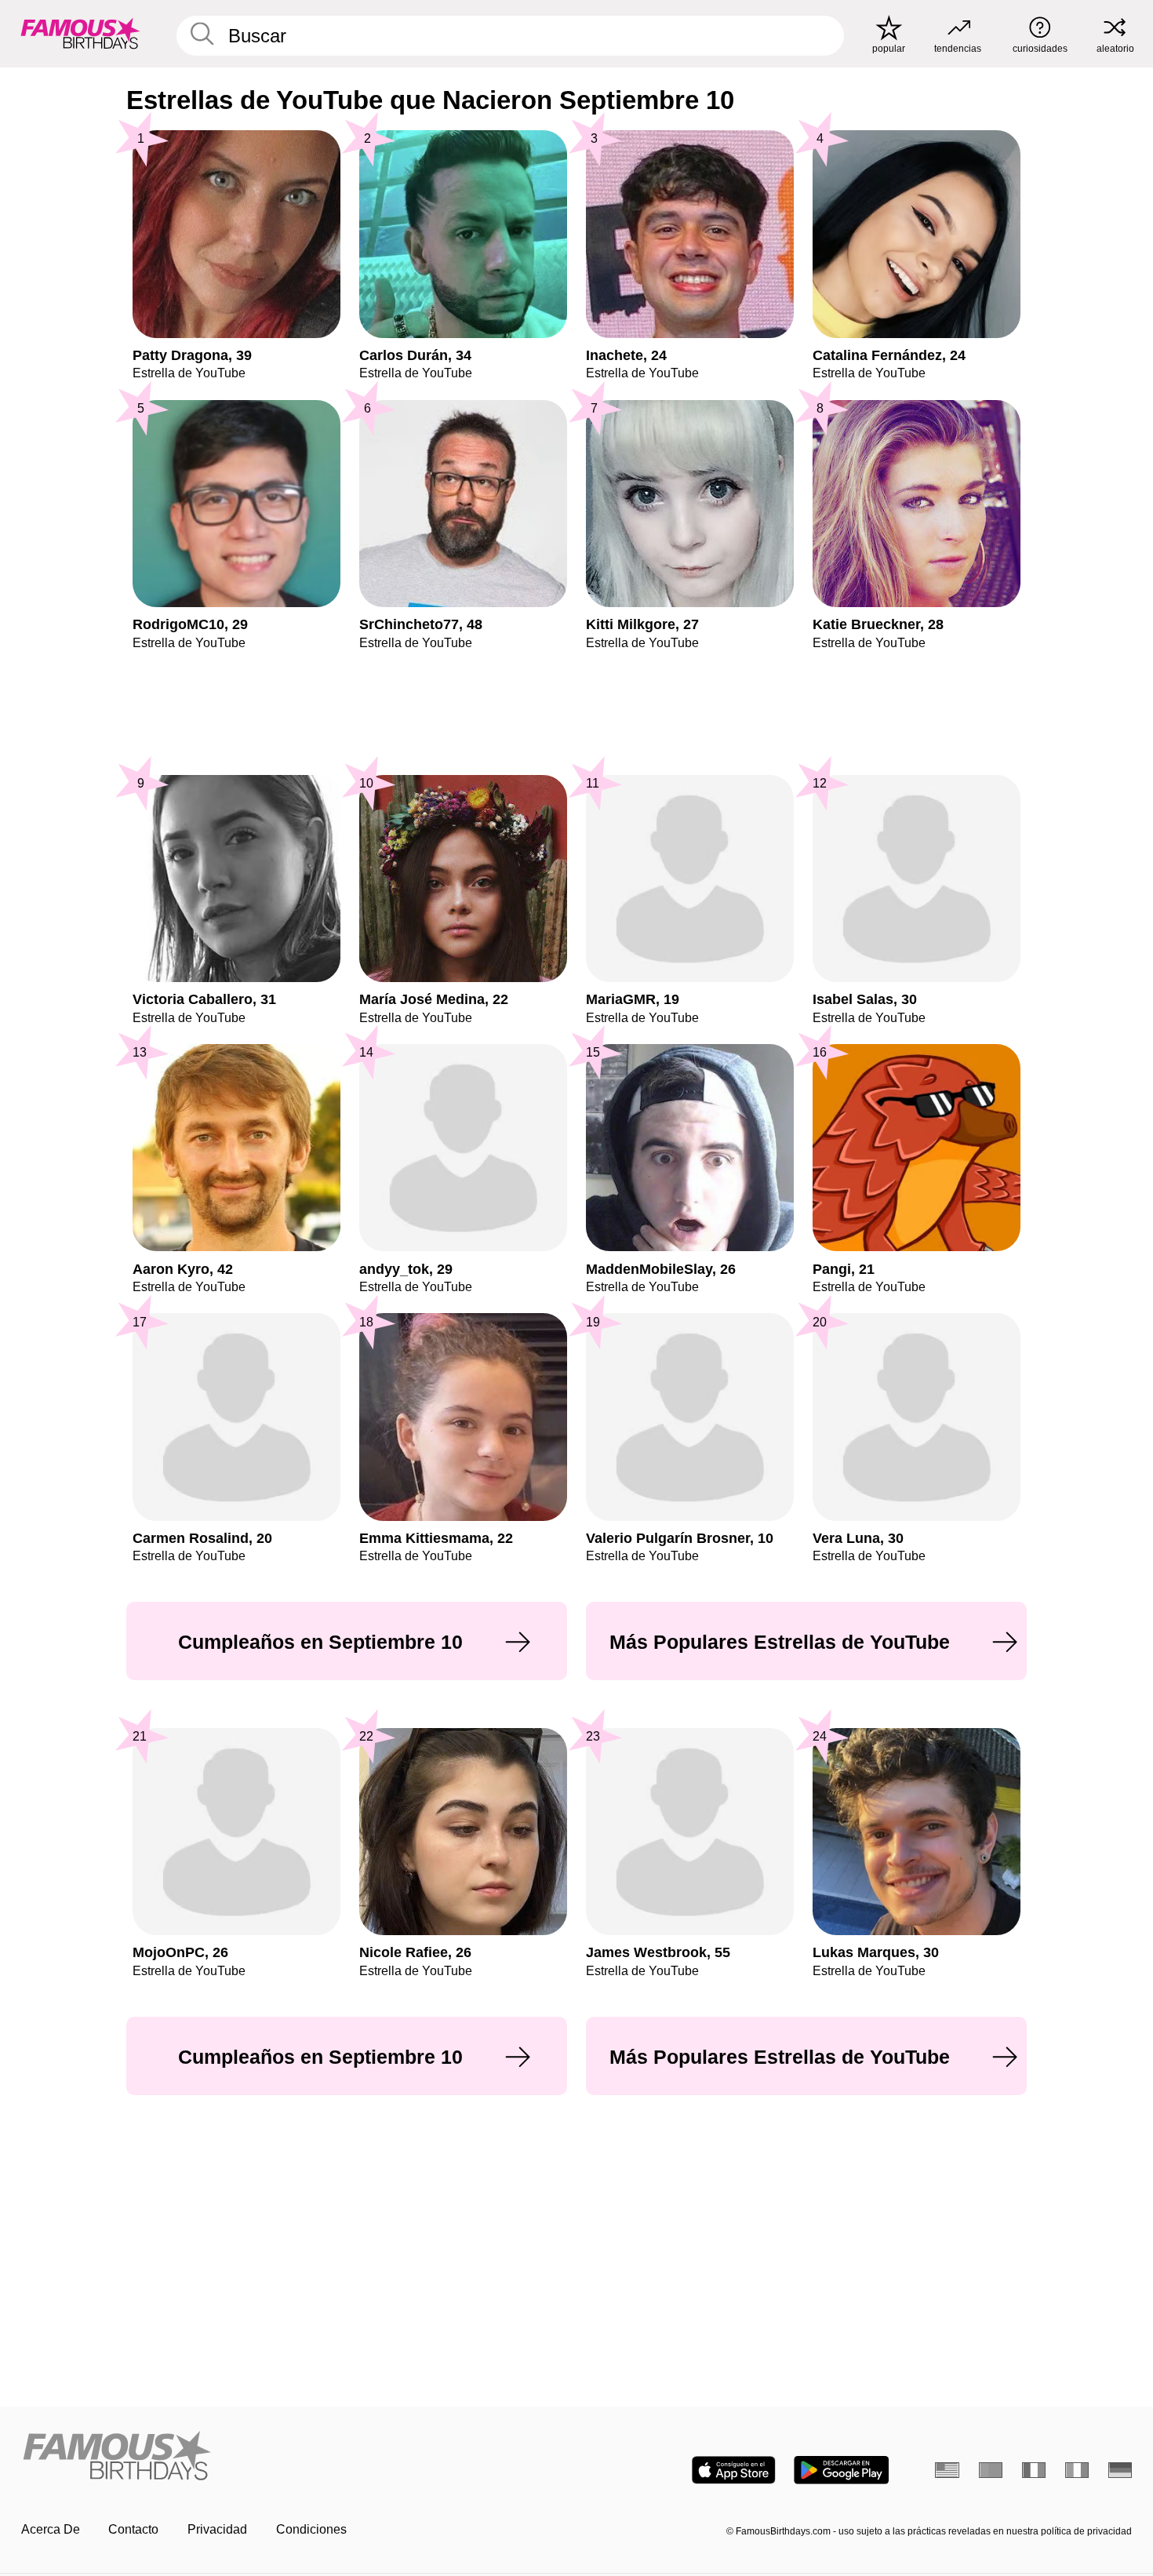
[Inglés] (947, 2470)
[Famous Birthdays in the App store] (734, 2470)
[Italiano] (1077, 2470)
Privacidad (217, 2529)
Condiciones (311, 2529)
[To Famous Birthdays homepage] (80, 33)
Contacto (133, 2529)
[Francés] (1034, 2470)
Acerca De (51, 2529)
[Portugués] (991, 2470)
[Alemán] (1120, 2470)
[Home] (294, 2457)
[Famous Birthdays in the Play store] (841, 2470)
